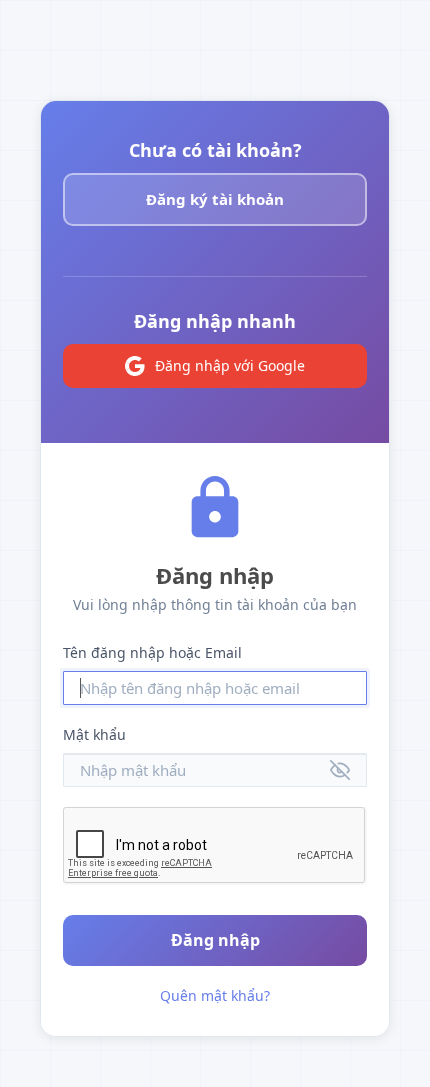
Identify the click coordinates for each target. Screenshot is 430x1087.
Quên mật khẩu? (215, 995)
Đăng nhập (215, 940)
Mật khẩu (94, 734)
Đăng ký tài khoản (215, 199)
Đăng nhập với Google (230, 365)
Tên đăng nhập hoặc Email (152, 652)
